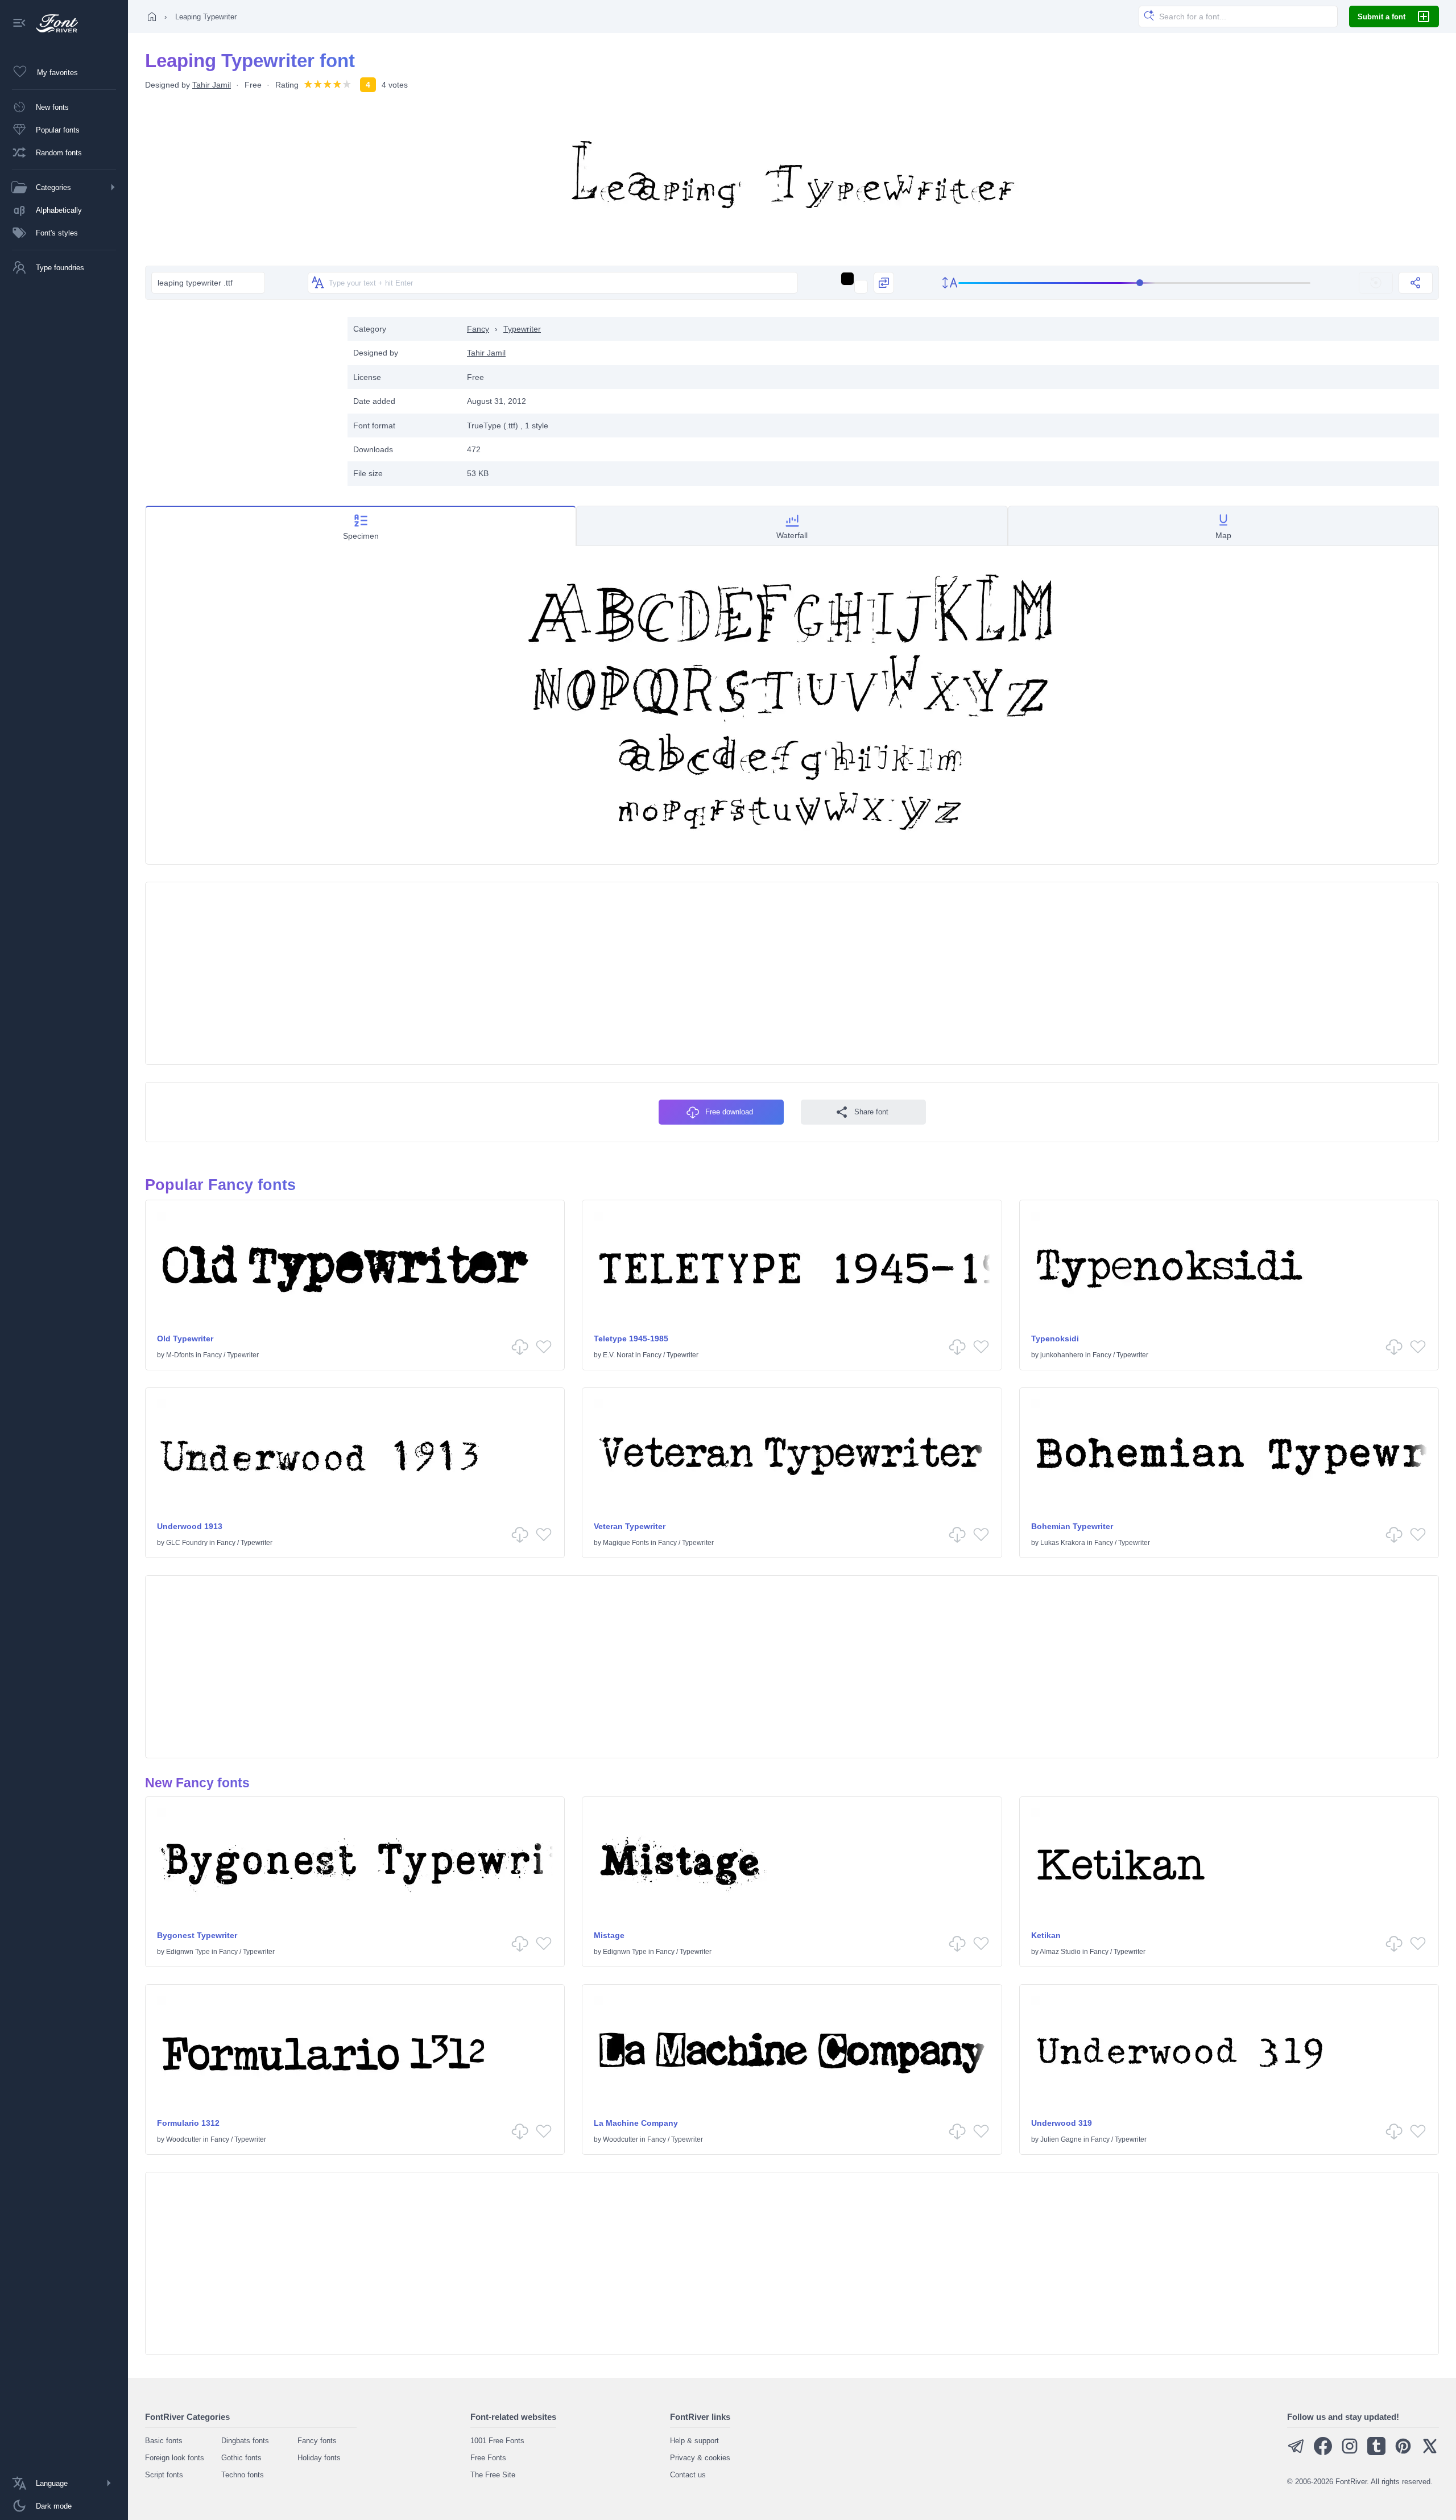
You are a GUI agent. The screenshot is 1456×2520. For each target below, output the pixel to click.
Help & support (694, 2441)
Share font (871, 1112)
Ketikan (1046, 1935)
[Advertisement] (241, 396)
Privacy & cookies (700, 2458)
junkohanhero (1062, 1355)
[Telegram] (1296, 2453)
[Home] (152, 16)
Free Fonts (488, 2458)
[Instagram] (1350, 2453)
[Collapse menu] (19, 24)
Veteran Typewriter (630, 1526)
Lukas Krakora (1063, 1543)
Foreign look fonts (175, 2458)
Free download (729, 1112)
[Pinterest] (1403, 2453)
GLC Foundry (187, 1543)
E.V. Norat (618, 1355)
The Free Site (493, 2475)
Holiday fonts (319, 2458)
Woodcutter (184, 2139)
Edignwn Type (188, 1952)
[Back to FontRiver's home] (53, 23)
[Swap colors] (884, 283)
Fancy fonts (317, 2441)
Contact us (688, 2475)
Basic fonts (164, 2441)
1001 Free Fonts (497, 2441)
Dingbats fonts (245, 2441)
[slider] (1135, 283)
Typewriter (522, 329)
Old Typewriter (185, 1339)
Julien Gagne (1061, 2139)
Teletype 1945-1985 (631, 1339)
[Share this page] (1416, 283)
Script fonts (164, 2475)
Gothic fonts (241, 2458)
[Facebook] (1323, 2453)
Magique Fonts (626, 1543)
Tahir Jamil (212, 85)
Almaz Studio (1060, 1952)
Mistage (609, 1935)
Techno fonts (243, 2475)
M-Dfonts (180, 1355)
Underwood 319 (1062, 2123)
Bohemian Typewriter (1072, 1526)
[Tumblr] (1376, 2453)
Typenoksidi (1055, 1339)
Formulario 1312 (188, 2123)
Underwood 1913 (190, 1526)
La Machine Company (636, 2123)
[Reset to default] (1376, 283)
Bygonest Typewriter (197, 1935)
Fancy (478, 329)
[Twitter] (1430, 2453)
